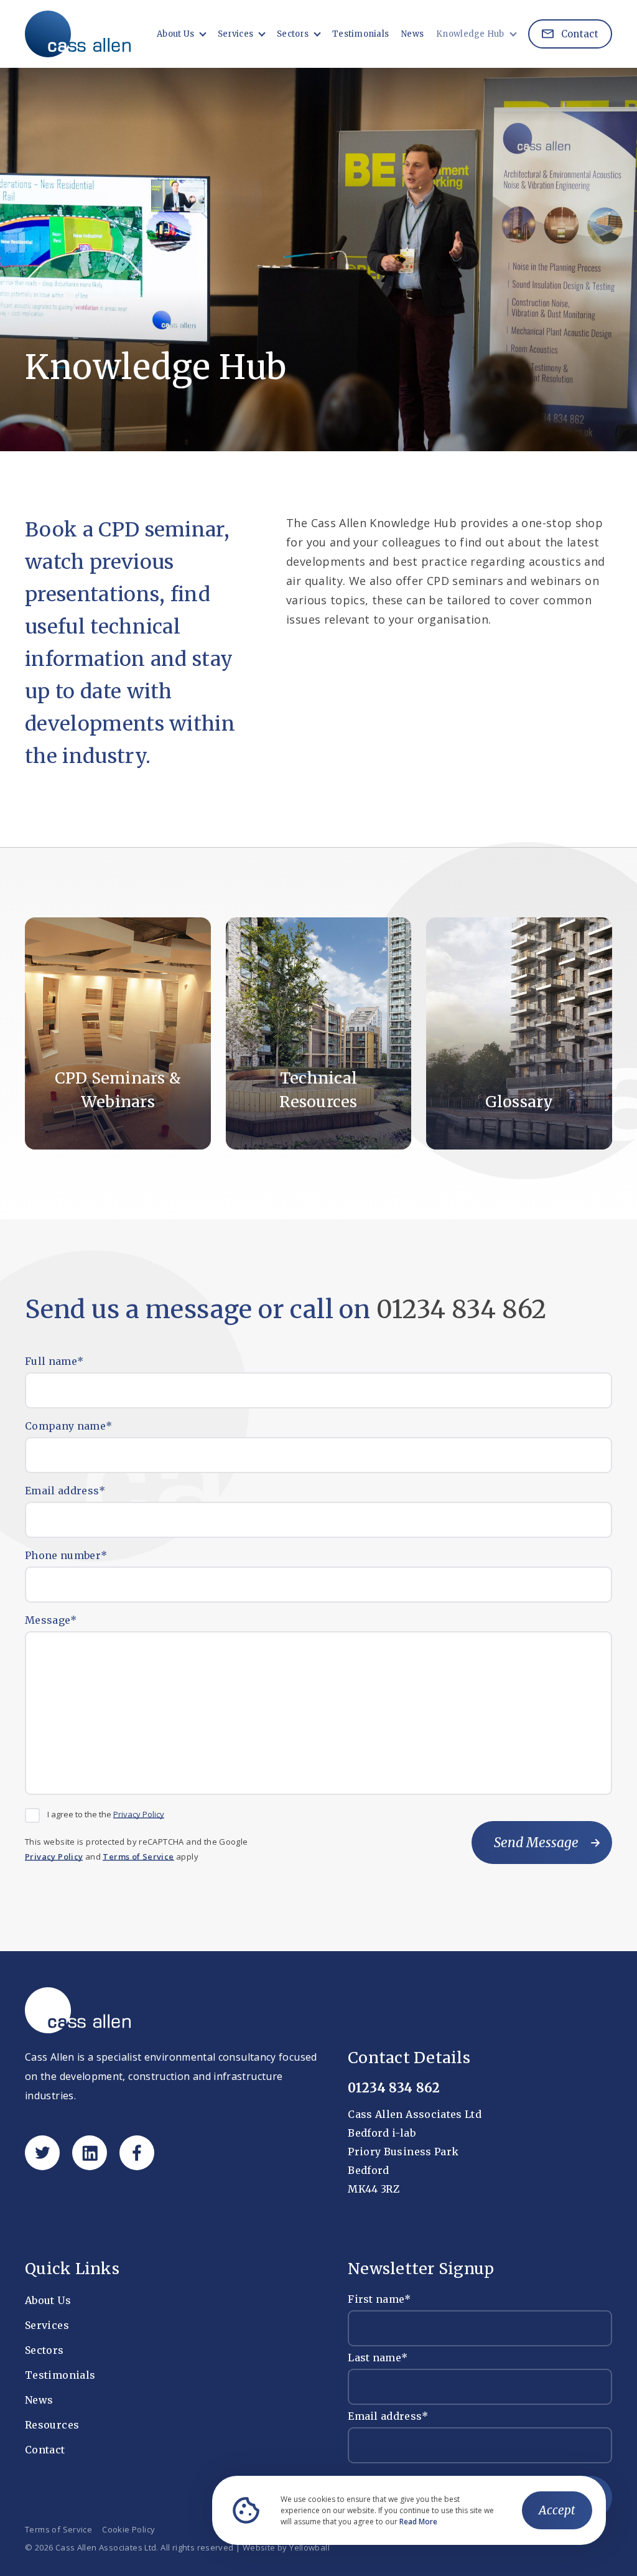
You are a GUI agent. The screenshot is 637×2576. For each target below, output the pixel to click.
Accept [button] (557, 2510)
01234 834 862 (462, 1309)
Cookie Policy (128, 2530)
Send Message (536, 1843)
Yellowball (309, 2548)
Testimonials (360, 34)
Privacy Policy (139, 1815)
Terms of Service (138, 1857)
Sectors (293, 34)
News (412, 34)
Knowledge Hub (470, 34)
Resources (52, 2425)
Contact (579, 34)
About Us (175, 34)
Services (235, 34)
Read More (418, 2522)
